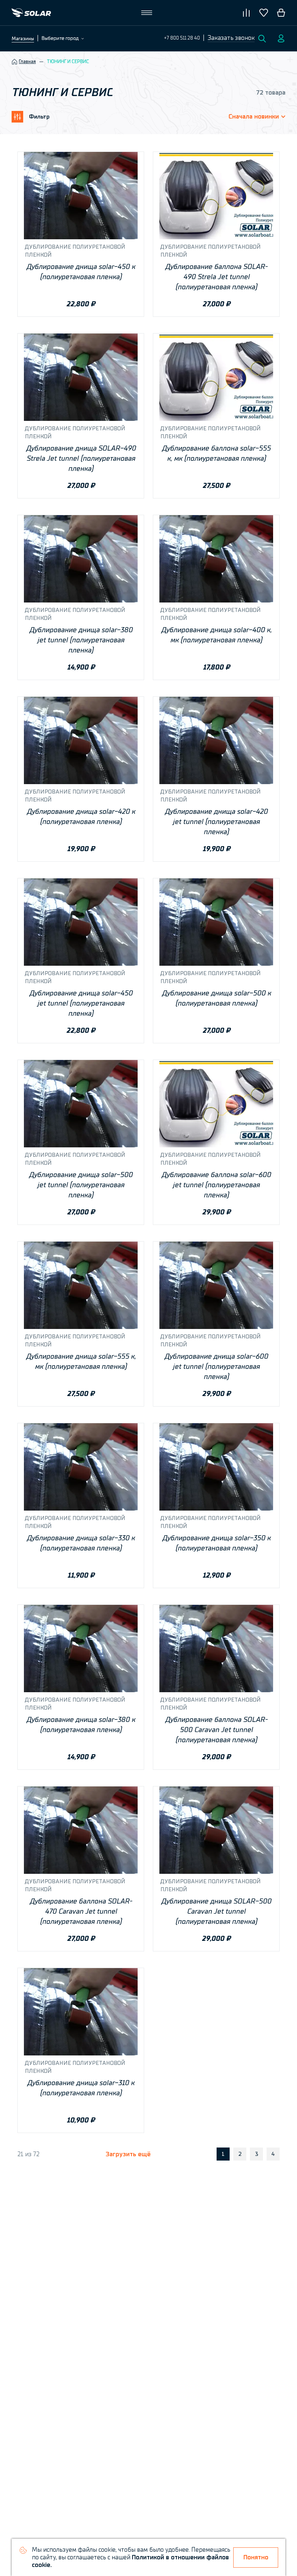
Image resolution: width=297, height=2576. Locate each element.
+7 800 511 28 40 (182, 38)
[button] (231, 38)
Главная (27, 62)
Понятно (256, 2557)
